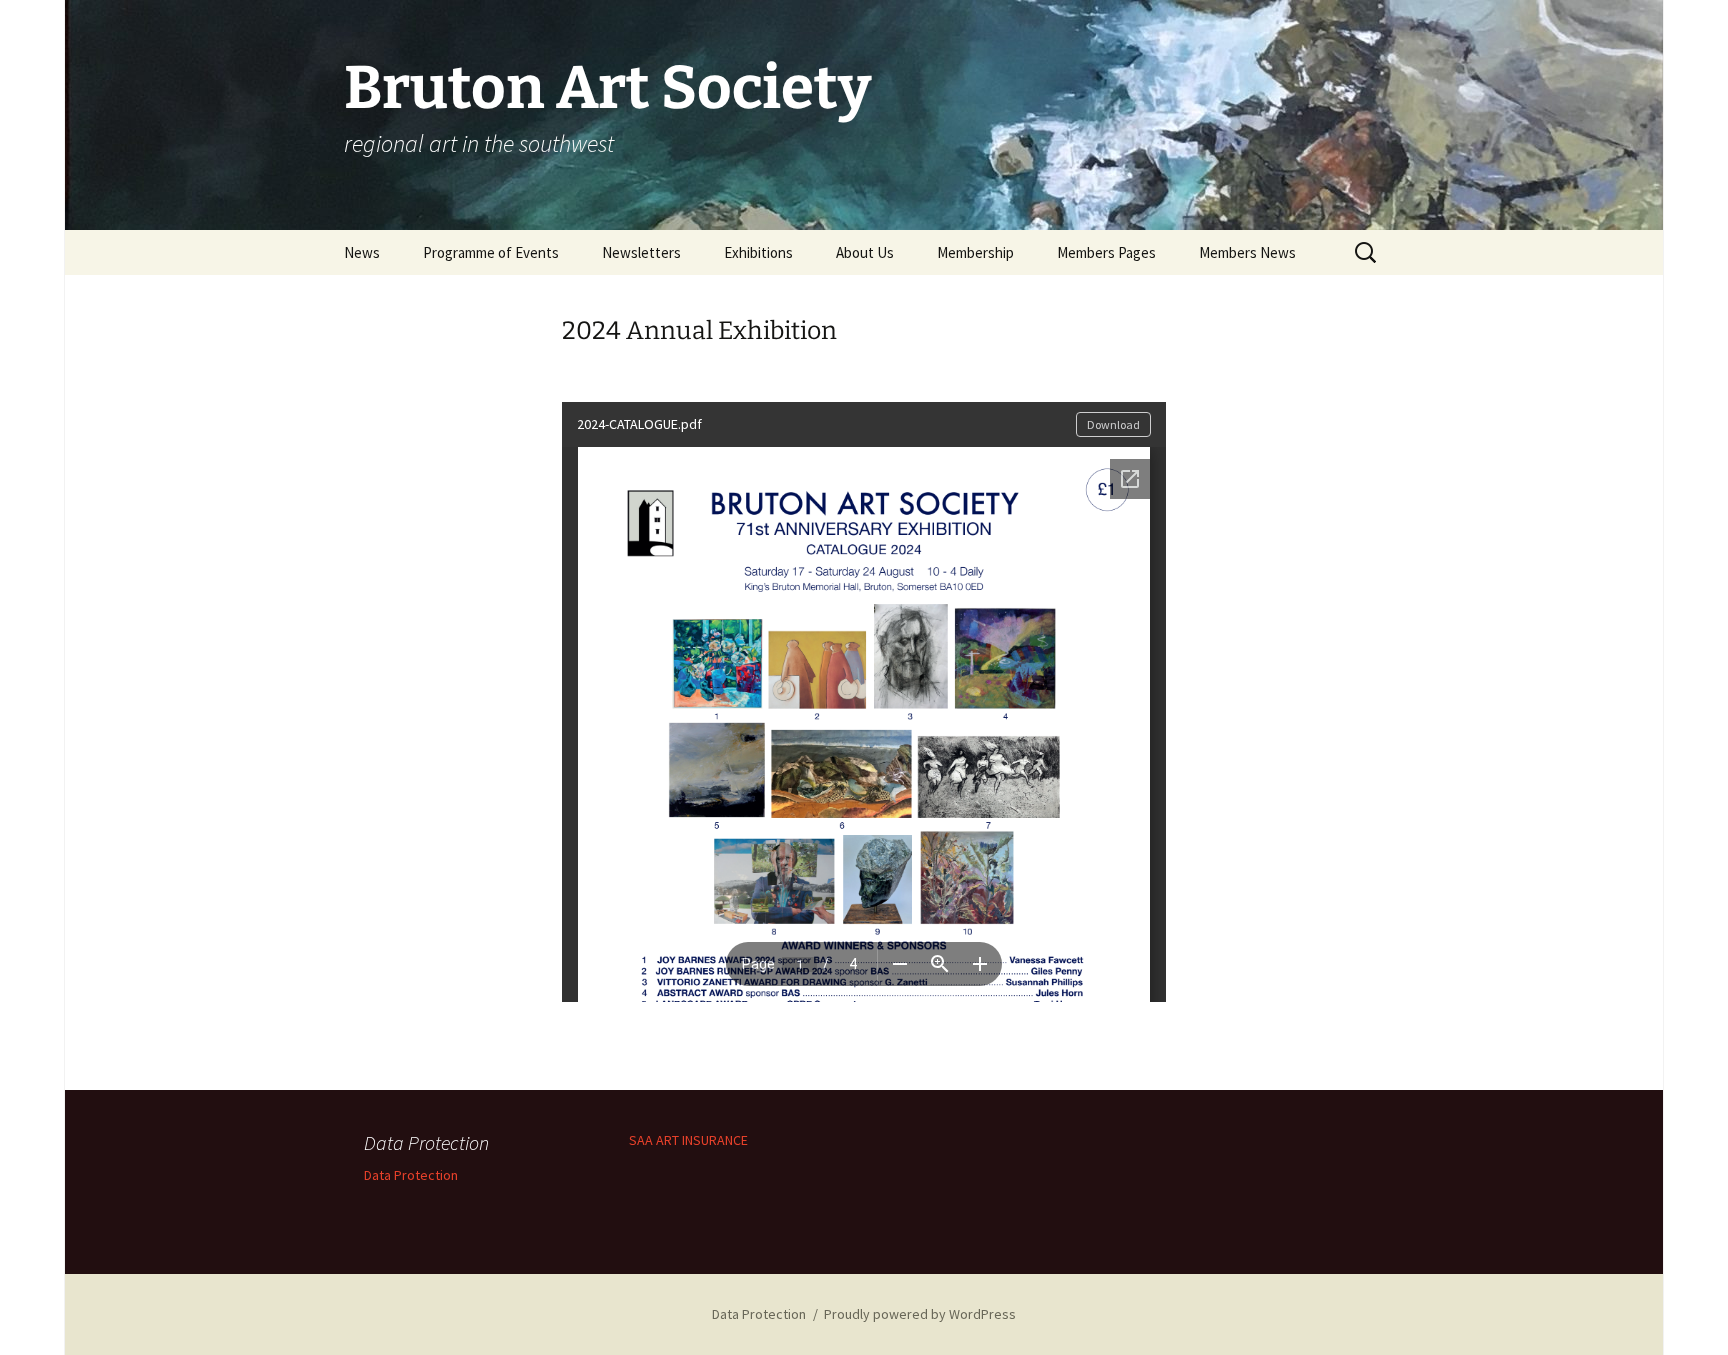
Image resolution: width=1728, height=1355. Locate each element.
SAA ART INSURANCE (688, 1140)
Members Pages (1106, 252)
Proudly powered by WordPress (920, 1314)
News (362, 252)
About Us (865, 252)
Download (1113, 424)
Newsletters (641, 252)
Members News (1247, 252)
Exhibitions (758, 252)
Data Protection (411, 1175)
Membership (975, 252)
